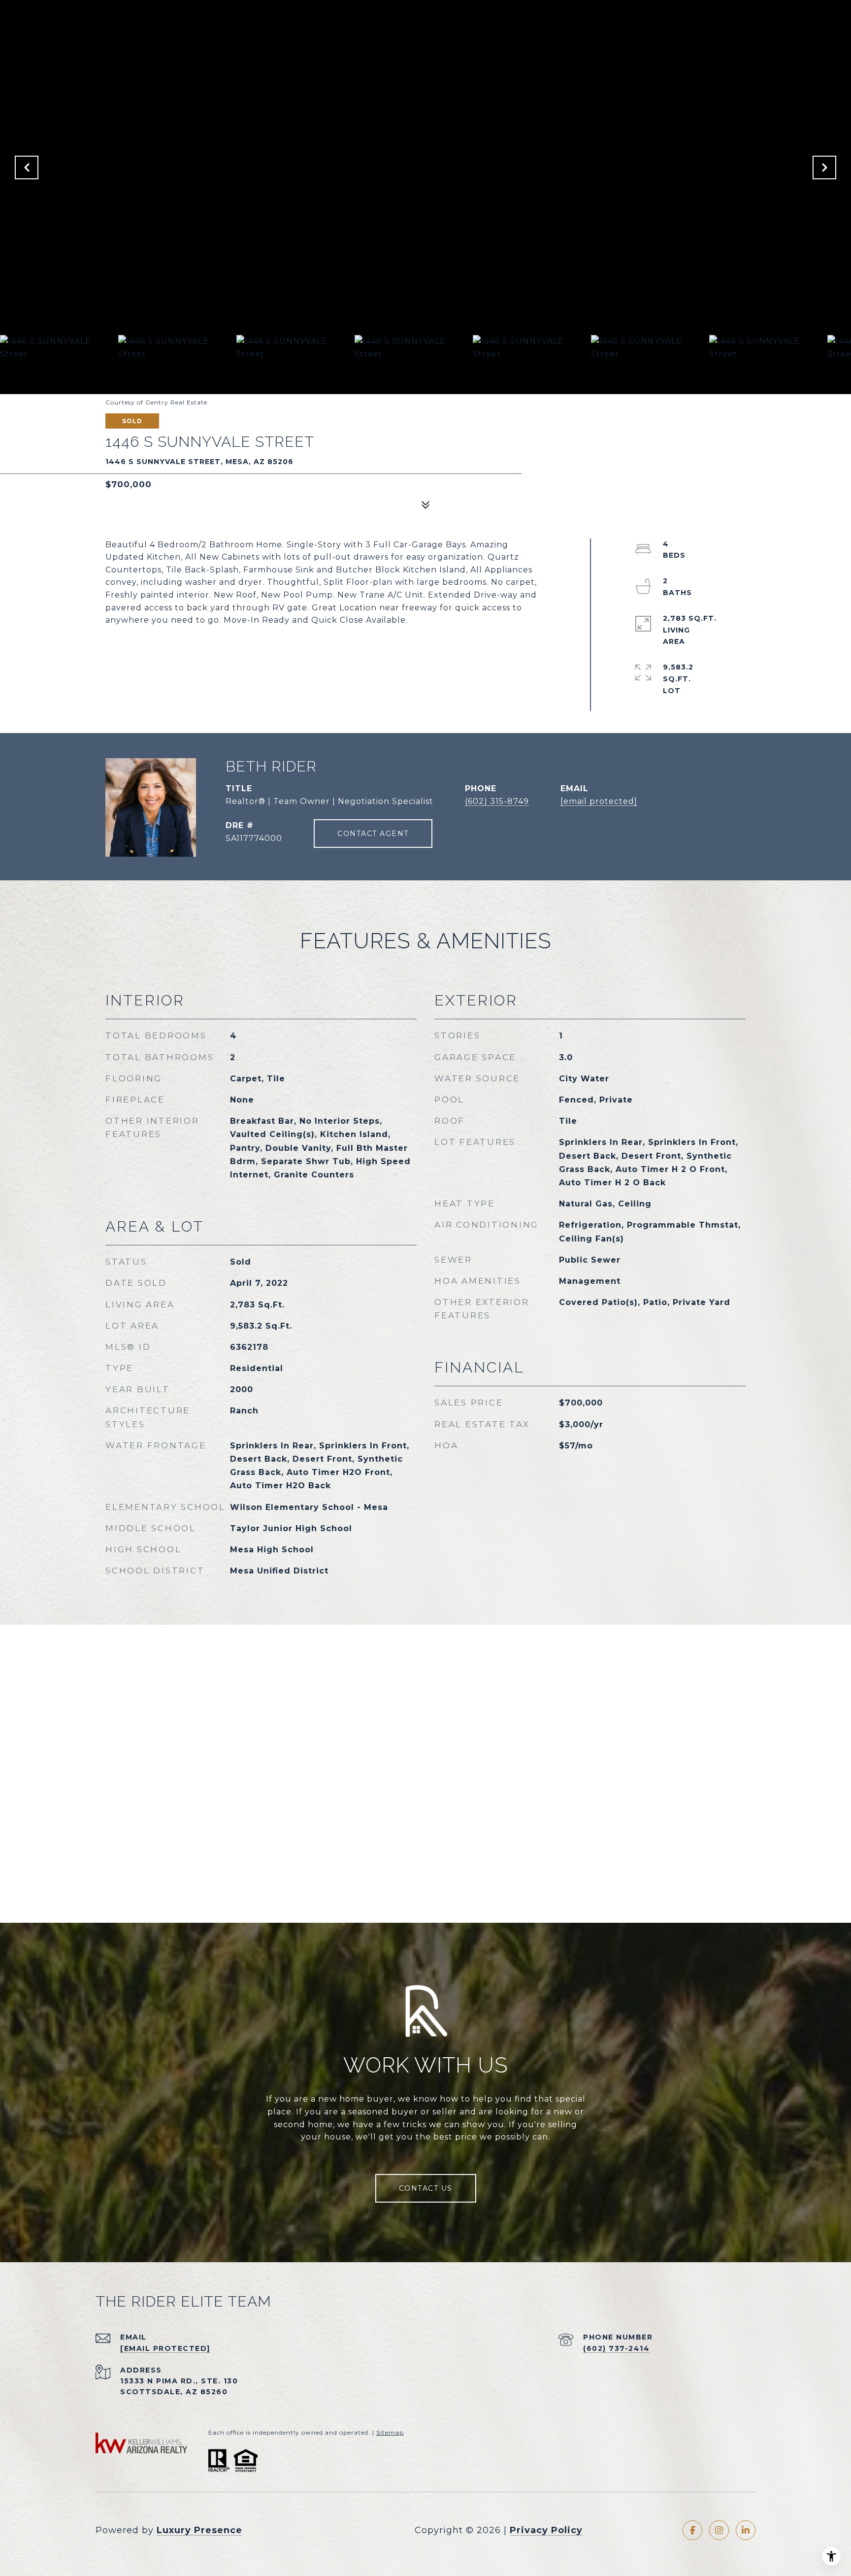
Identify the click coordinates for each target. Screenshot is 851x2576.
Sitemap (390, 2432)
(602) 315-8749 (497, 801)
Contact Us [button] (426, 2188)
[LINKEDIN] (746, 2530)
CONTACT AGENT (373, 834)
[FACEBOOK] (692, 2530)
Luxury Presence (199, 2530)
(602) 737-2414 (616, 2348)
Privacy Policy (546, 2530)
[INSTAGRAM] (719, 2530)
